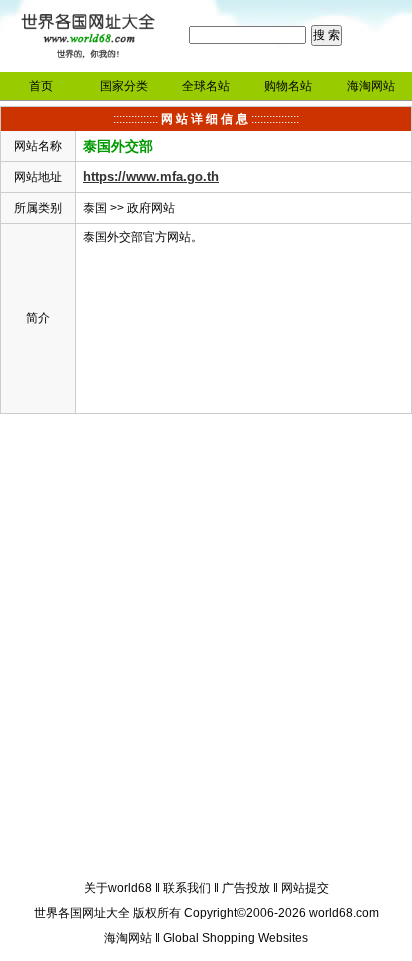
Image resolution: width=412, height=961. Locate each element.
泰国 (95, 208)
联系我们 (187, 888)
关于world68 (118, 888)
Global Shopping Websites (235, 938)
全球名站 (206, 86)
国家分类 (124, 86)
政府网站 (151, 208)
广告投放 (246, 888)
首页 (41, 86)
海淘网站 (371, 86)
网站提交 (305, 888)
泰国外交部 (118, 146)
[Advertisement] (206, 650)
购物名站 (288, 86)
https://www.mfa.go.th (151, 176)
